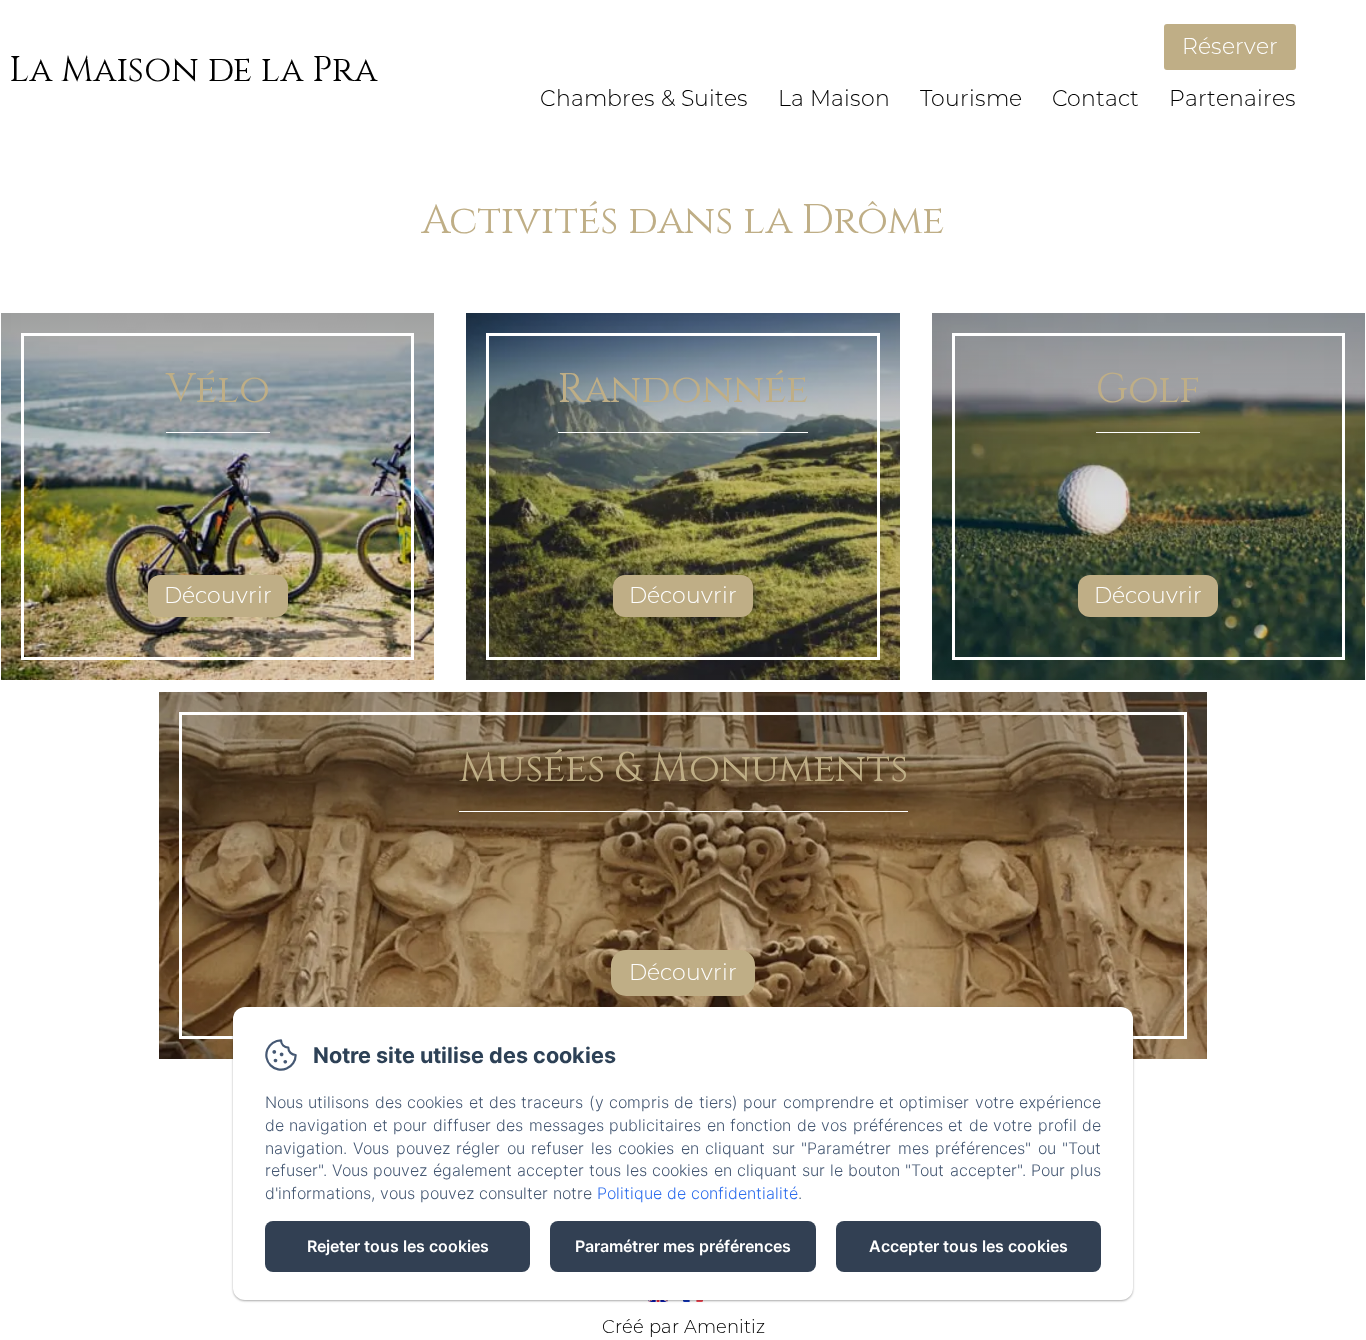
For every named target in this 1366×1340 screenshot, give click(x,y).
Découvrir (218, 595)
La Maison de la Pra (193, 70)
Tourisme (971, 98)
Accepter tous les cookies (968, 1246)
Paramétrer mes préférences (683, 1246)
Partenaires (1232, 98)
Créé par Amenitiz (683, 1327)
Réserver (1230, 46)
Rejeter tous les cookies (398, 1246)
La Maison (834, 98)
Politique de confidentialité (697, 1193)
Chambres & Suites (644, 98)
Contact (1095, 98)
